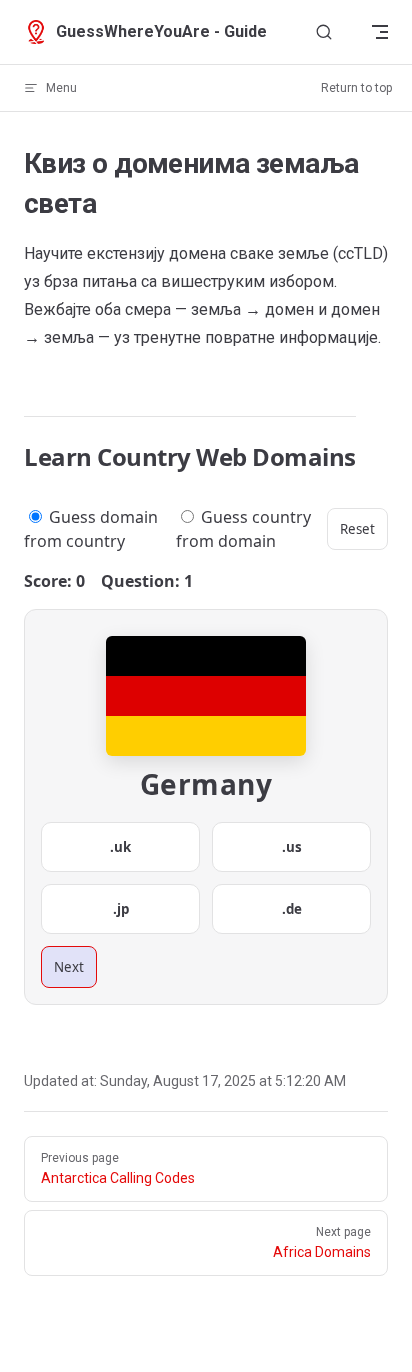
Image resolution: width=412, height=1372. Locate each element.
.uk (120, 847)
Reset (357, 529)
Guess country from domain (243, 529)
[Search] (324, 32)
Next (69, 967)
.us (292, 847)
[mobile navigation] (380, 32)
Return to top (356, 88)
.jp (121, 909)
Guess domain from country (91, 529)
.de (292, 909)
